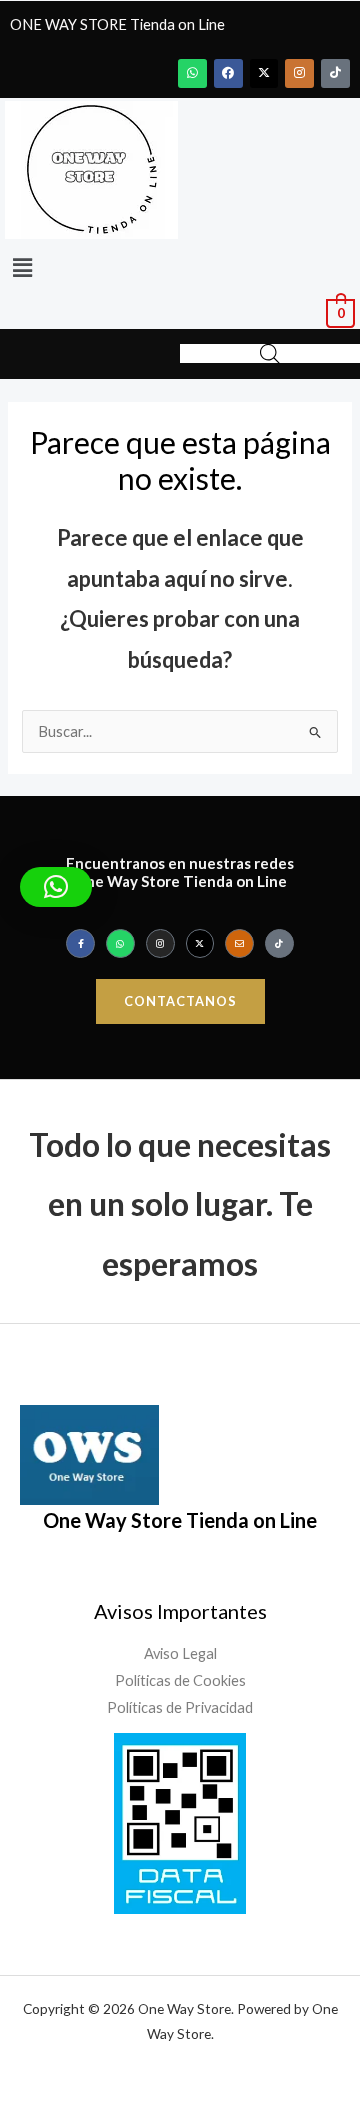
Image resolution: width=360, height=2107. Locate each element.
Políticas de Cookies (180, 1680)
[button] (22, 267)
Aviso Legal (180, 1653)
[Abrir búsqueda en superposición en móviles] (270, 354)
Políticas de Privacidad (180, 1707)
